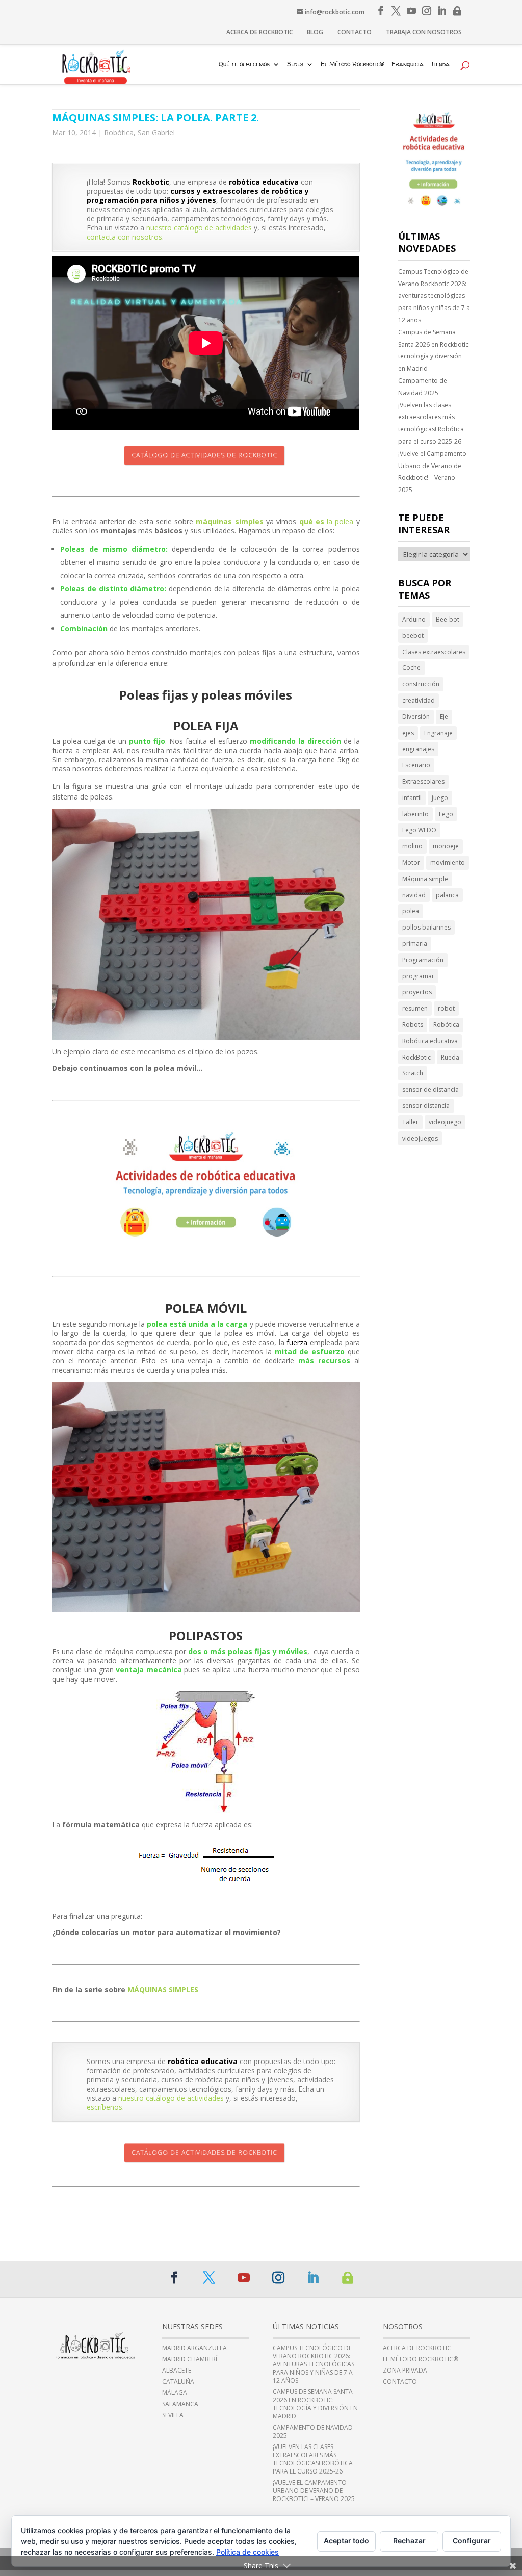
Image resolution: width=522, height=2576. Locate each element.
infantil (412, 798)
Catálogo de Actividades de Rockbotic (204, 455)
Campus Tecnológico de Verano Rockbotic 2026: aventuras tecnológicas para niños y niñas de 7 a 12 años (434, 296)
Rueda (450, 1057)
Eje (444, 717)
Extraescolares (423, 781)
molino (412, 846)
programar (418, 976)
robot (446, 1008)
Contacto (355, 32)
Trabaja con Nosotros (424, 32)
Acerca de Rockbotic (259, 32)
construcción (421, 684)
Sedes (295, 65)
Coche (411, 668)
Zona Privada (405, 2371)
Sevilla (173, 2415)
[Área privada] (457, 11)
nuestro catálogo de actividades (199, 228)
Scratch (413, 1073)
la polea (327, 521)
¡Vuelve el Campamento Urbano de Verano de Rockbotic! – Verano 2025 (432, 472)
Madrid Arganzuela (194, 2348)
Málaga (175, 2393)
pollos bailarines (426, 927)
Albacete (177, 2371)
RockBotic (416, 1057)
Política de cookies (247, 2552)
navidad (414, 895)
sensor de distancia (430, 1089)
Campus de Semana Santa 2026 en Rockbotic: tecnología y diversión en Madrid (434, 350)
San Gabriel (156, 132)
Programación (423, 960)
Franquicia (408, 65)
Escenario (416, 765)
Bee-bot (448, 619)
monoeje (446, 846)
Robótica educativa (430, 1041)
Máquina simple (425, 879)
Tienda (440, 65)
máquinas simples (229, 521)
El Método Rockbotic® (353, 65)
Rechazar (409, 2541)
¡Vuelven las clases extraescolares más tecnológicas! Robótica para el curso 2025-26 (431, 423)
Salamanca (180, 2404)
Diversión (416, 717)
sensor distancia (426, 1106)
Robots (413, 1025)
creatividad (419, 700)
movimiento (448, 862)
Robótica (119, 132)
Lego (446, 814)
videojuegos (420, 1138)
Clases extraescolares (434, 652)
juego (440, 798)
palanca (447, 895)
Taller (410, 1122)
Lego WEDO (419, 830)
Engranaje (438, 733)
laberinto (415, 814)
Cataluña (178, 2382)
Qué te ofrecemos (244, 65)
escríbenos (105, 2107)
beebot (413, 636)
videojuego (445, 1122)
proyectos (417, 992)
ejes (408, 733)
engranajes (418, 749)
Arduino (414, 619)
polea (411, 911)
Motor (411, 862)
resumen (415, 1008)
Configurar (472, 2541)
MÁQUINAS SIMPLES (163, 1989)
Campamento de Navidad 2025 (423, 387)
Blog (315, 32)
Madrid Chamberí (190, 2359)
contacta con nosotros (124, 237)
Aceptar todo (346, 2541)
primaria (415, 944)
